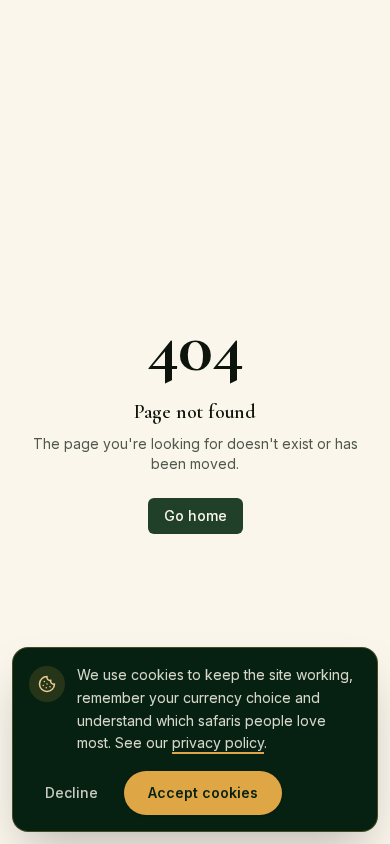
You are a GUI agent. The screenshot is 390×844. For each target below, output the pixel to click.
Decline (71, 792)
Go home (195, 515)
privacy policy (218, 742)
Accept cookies (203, 792)
